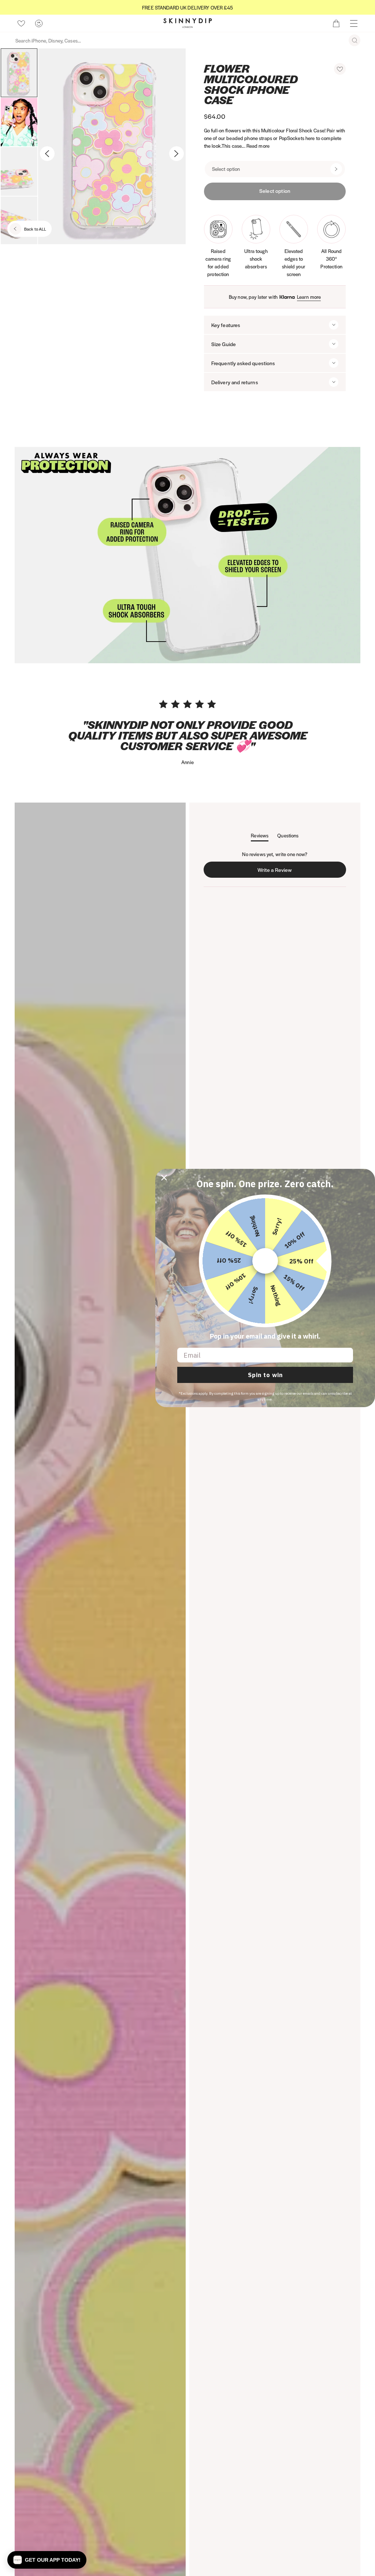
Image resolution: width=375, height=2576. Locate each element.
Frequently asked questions (243, 363)
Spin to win (265, 1375)
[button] (340, 69)
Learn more (309, 297)
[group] (187, 8)
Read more (258, 146)
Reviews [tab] (260, 837)
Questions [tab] (288, 837)
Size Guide (224, 344)
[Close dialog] (164, 1178)
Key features (226, 325)
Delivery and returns (235, 382)
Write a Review (276, 872)
